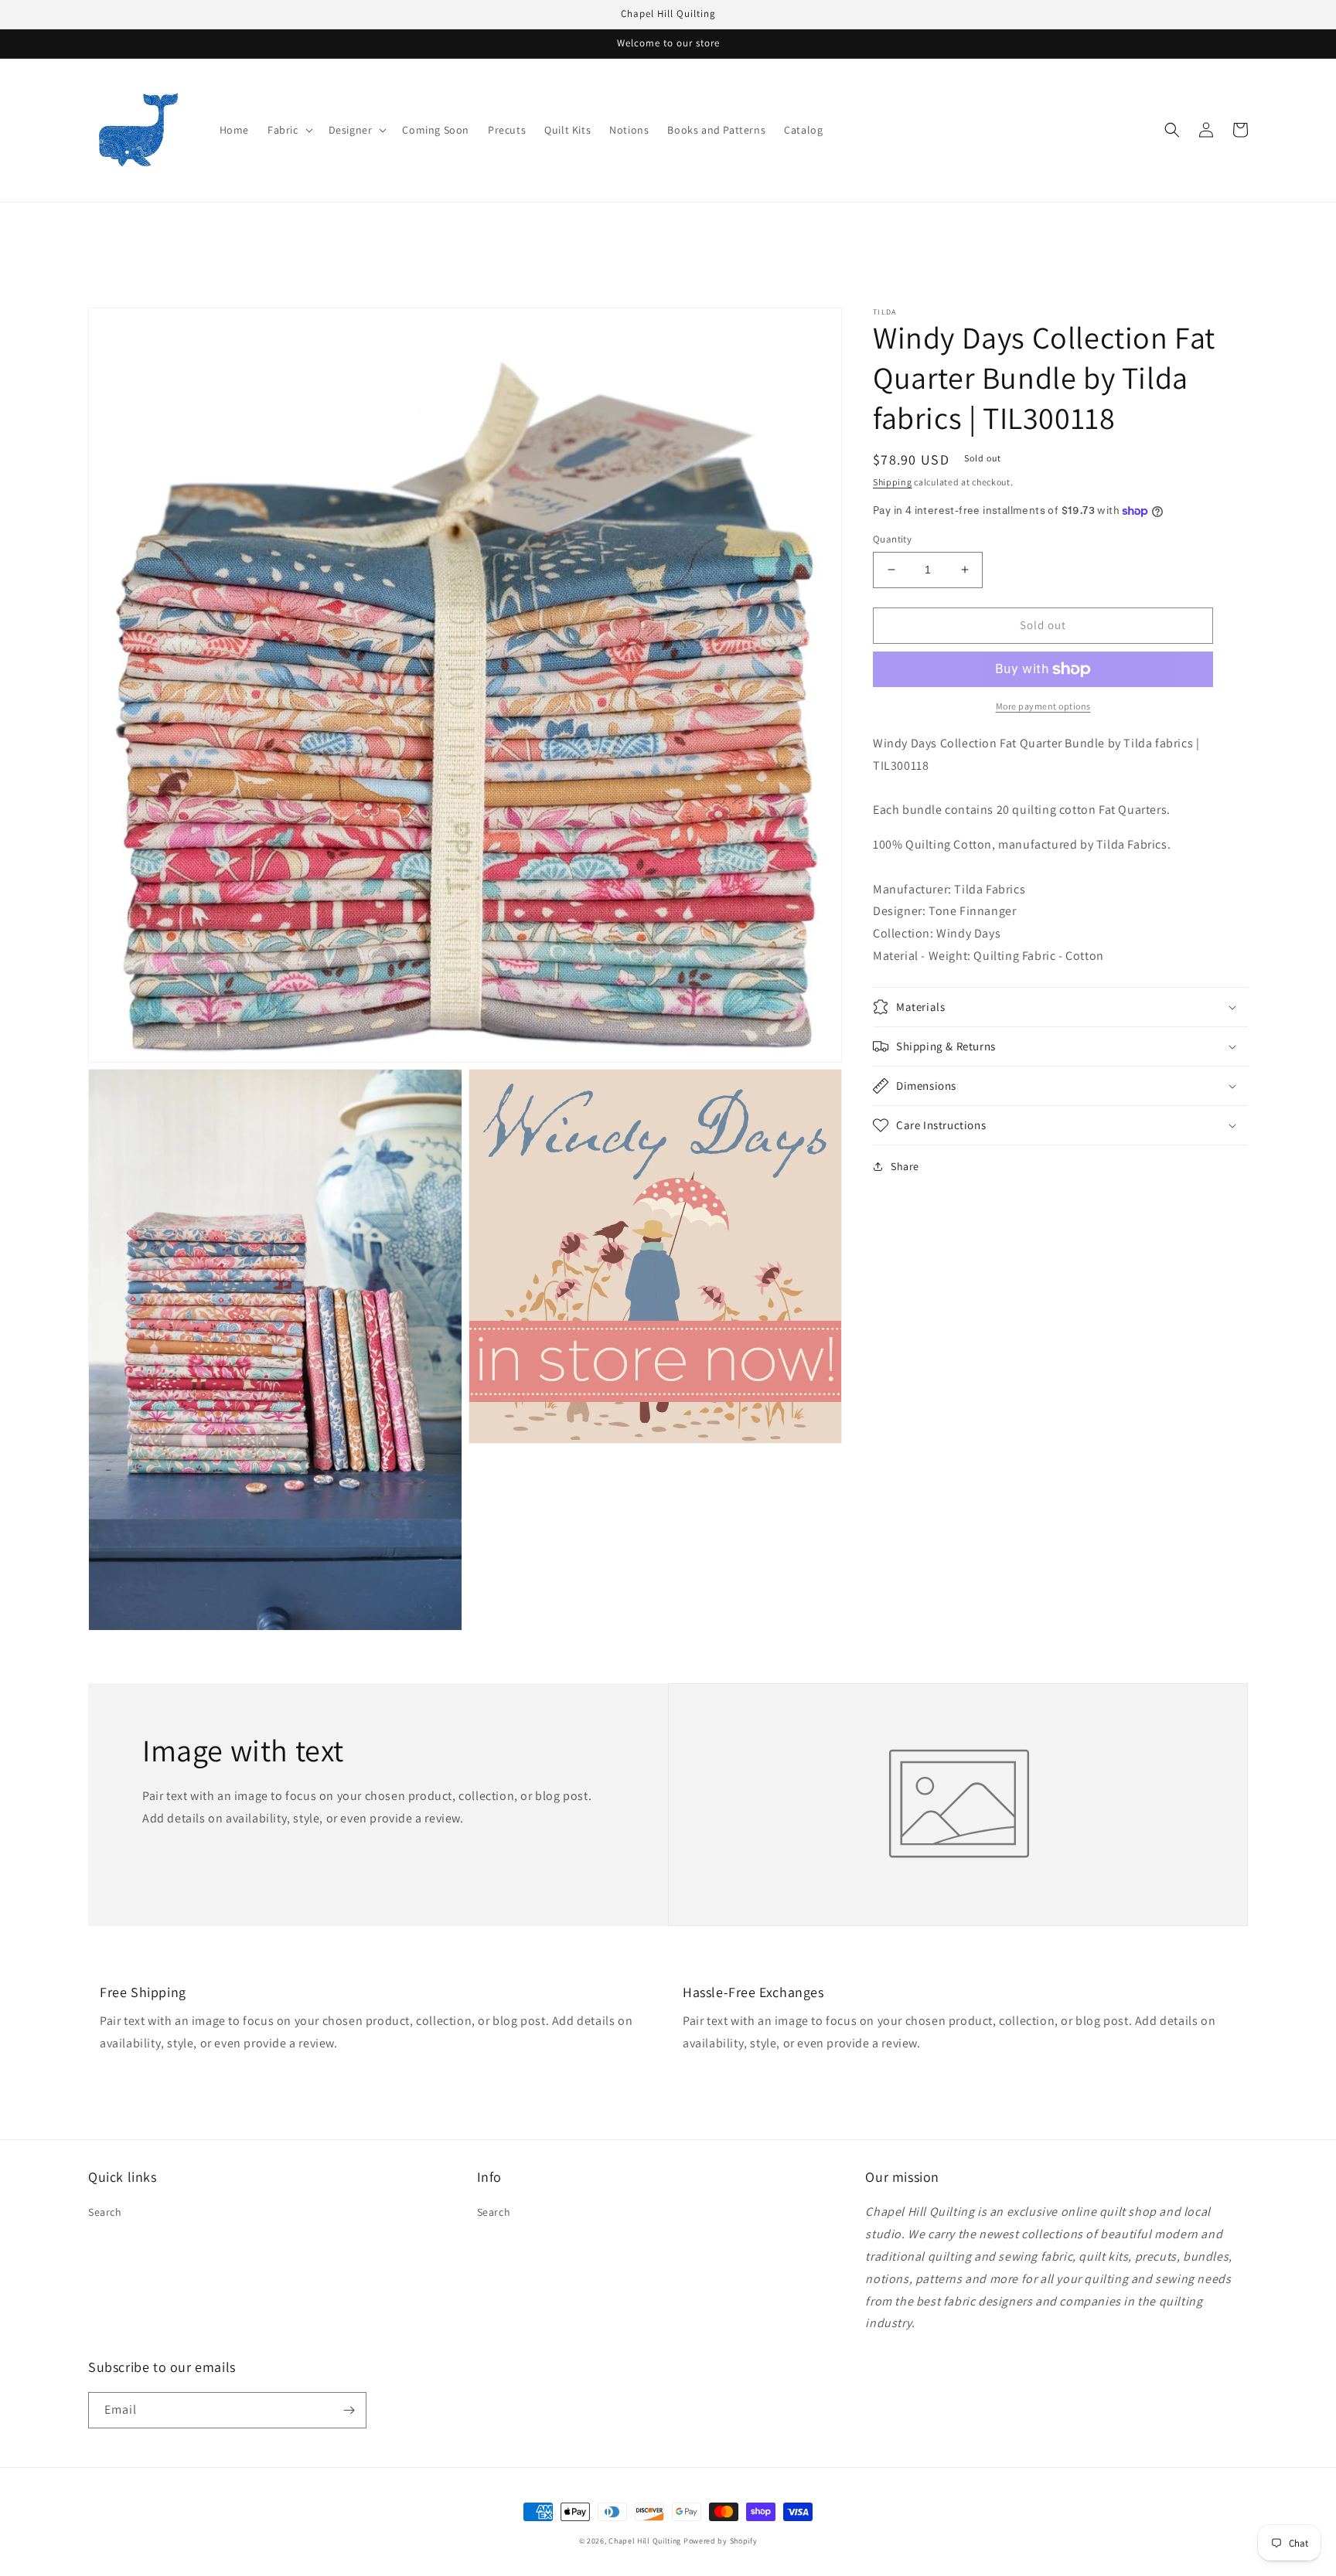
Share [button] (905, 1166)
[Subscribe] (349, 2410)
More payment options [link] (1043, 706)
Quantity (892, 539)
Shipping (893, 482)
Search (105, 2212)
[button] (289, 130)
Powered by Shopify (721, 2541)
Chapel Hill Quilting (645, 2541)
